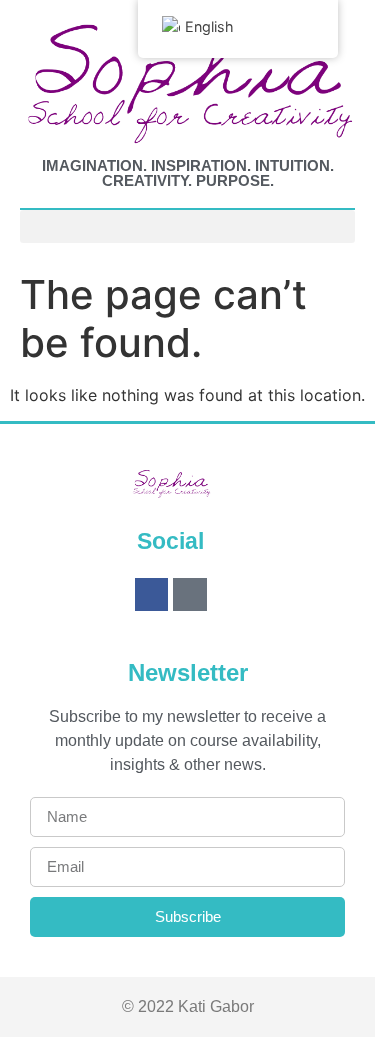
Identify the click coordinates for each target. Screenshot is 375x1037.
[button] (187, 226)
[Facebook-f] (152, 595)
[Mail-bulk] (190, 595)
